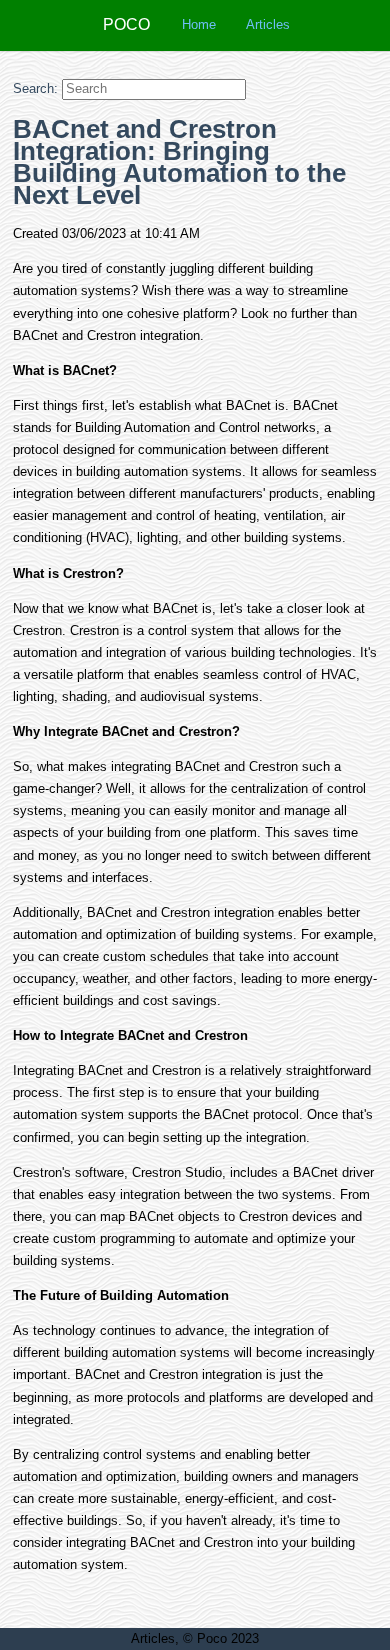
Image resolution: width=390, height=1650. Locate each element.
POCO (126, 24)
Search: (35, 88)
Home (199, 24)
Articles (268, 24)
